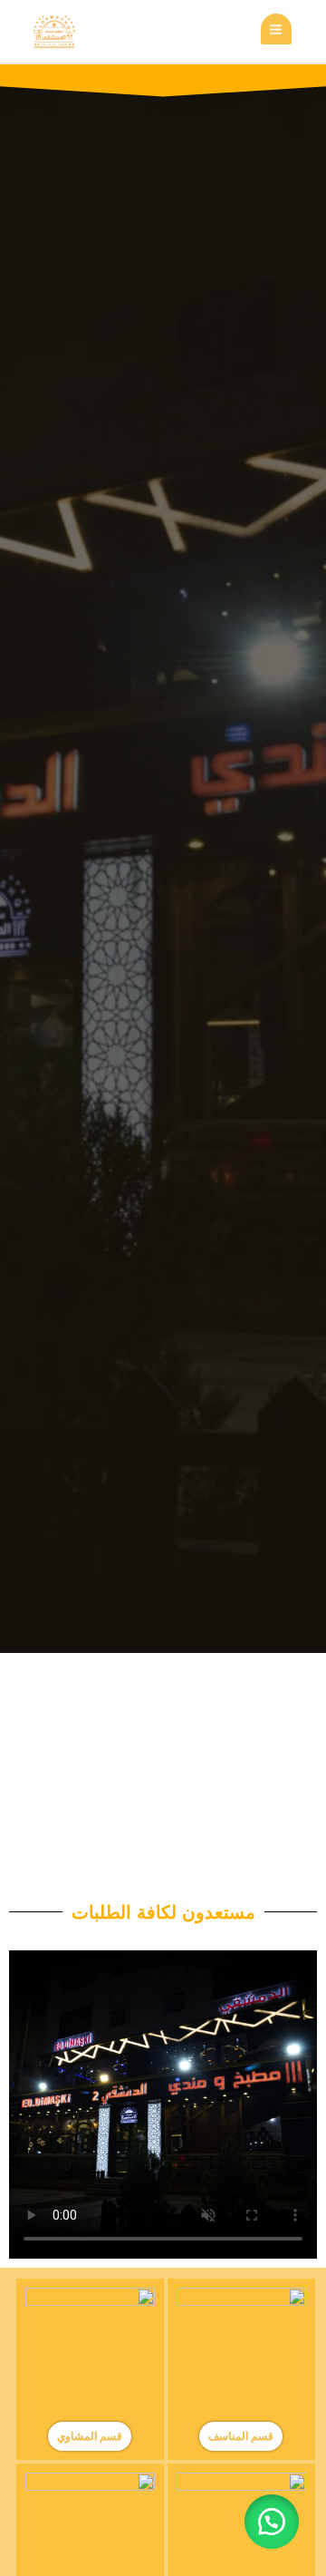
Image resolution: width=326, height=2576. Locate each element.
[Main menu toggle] (276, 29)
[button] (272, 2522)
